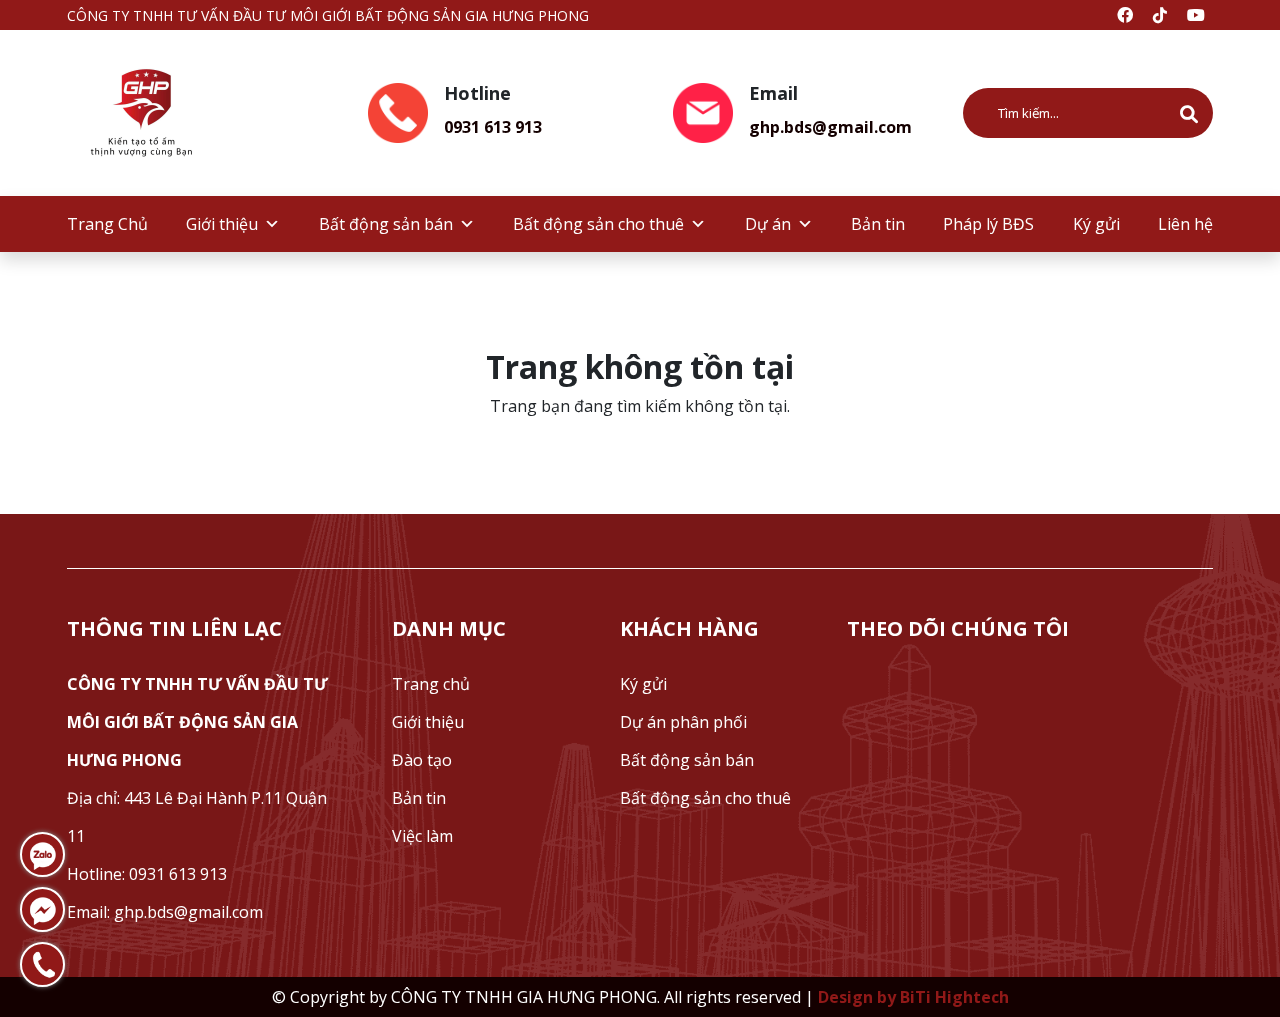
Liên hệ (1185, 224)
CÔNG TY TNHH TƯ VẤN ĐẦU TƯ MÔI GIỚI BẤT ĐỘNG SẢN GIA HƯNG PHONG (197, 722)
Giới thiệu (222, 224)
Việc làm (422, 836)
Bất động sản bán (386, 224)
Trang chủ (431, 684)
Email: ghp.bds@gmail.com (165, 912)
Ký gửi (1096, 224)
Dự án (768, 224)
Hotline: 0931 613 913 (147, 874)
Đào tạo (422, 760)
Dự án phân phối (683, 722)
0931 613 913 (493, 127)
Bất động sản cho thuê (598, 224)
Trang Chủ (107, 224)
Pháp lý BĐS (988, 224)
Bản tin (878, 224)
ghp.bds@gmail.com (830, 127)
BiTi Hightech (954, 997)
